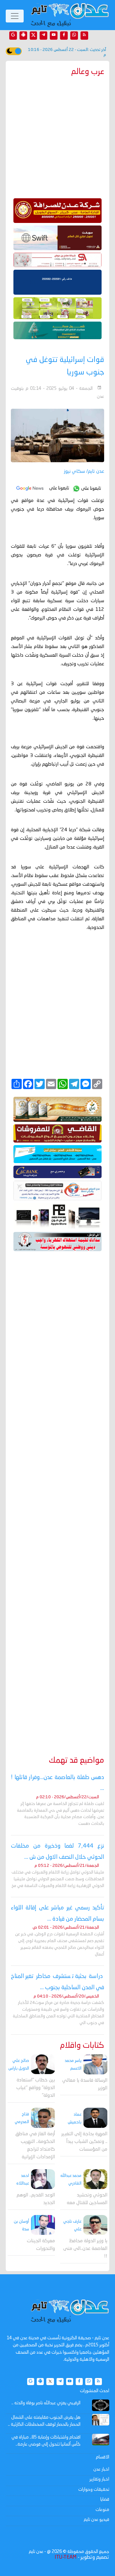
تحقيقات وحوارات (94, 2490)
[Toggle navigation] (15, 16)
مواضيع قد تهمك (77, 1761)
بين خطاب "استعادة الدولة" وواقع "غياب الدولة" (36, 2088)
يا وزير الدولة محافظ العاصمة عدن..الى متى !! (85, 2249)
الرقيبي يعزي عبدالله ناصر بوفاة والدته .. (46, 2403)
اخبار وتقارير (99, 2479)
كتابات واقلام (82, 2046)
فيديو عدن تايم (96, 2520)
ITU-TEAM (65, 2557)
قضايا (105, 2499)
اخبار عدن (101, 2469)
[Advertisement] (57, 1494)
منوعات (102, 2510)
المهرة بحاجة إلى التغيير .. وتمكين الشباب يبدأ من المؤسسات (84, 2142)
